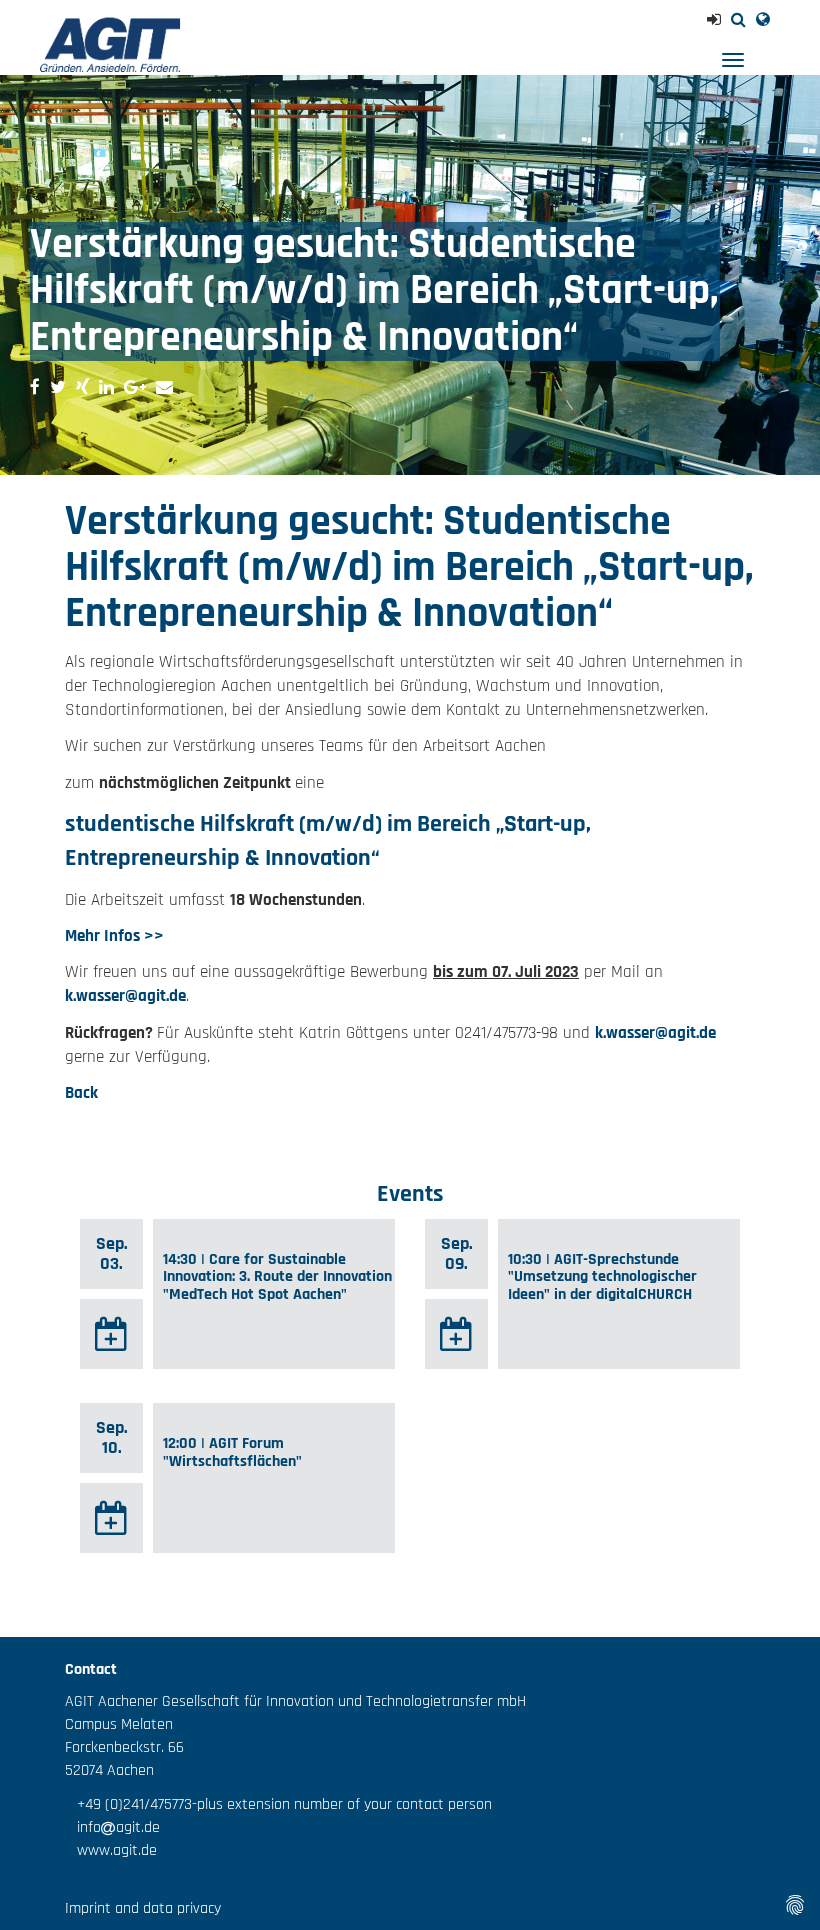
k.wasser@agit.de (125, 996)
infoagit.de (112, 1827)
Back (81, 1093)
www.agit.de (111, 1850)
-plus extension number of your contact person (342, 1804)
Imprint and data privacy (143, 1908)
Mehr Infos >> (114, 936)
